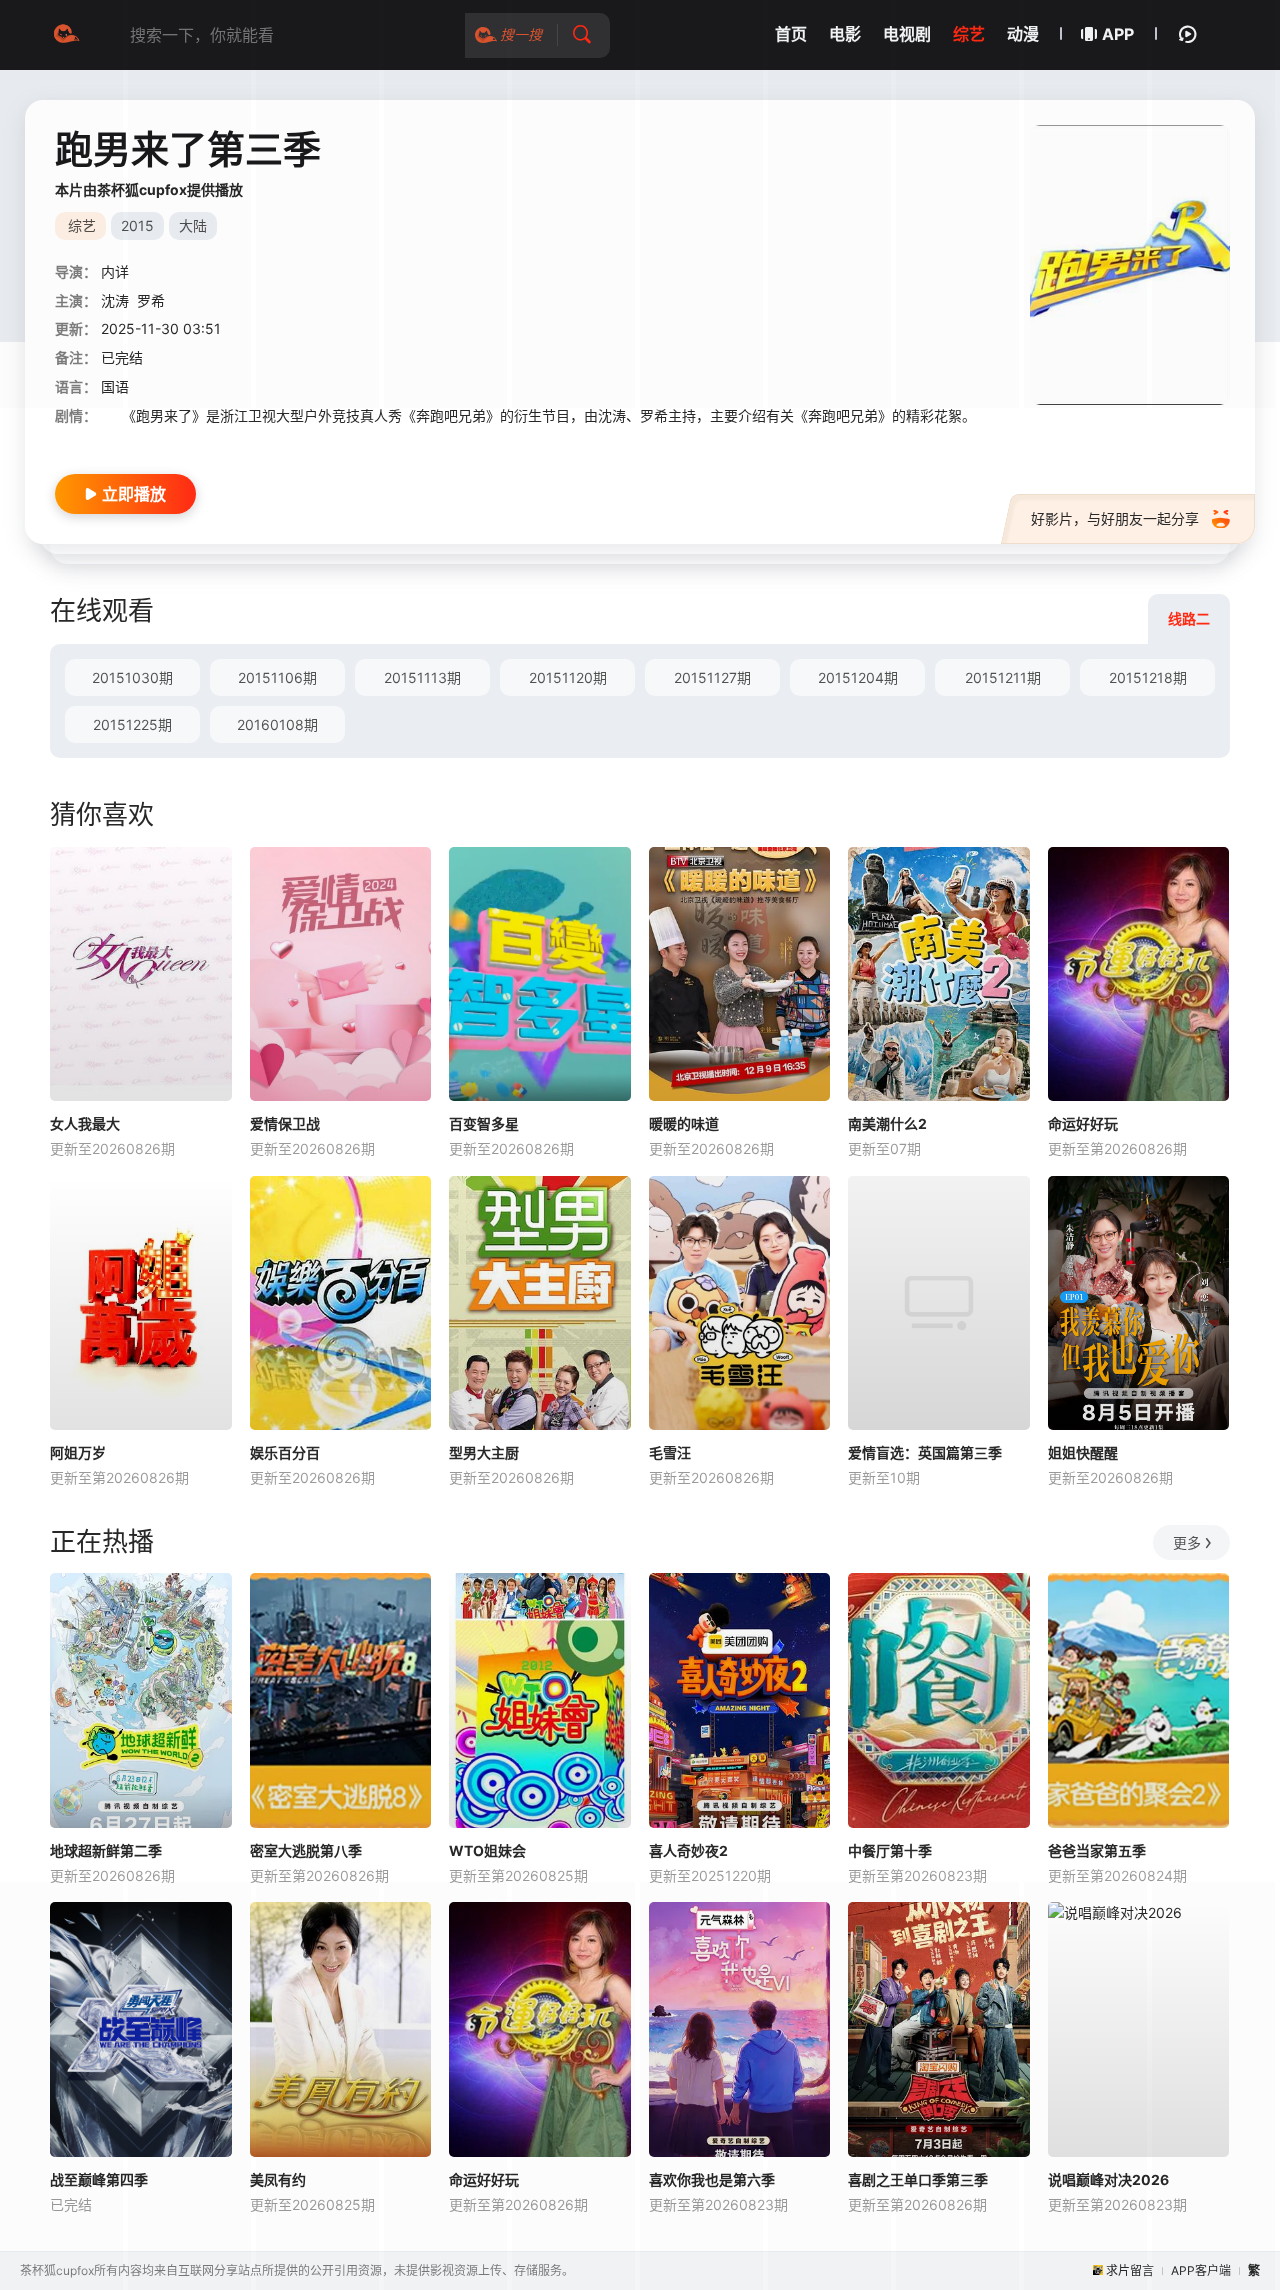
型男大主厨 (484, 1452)
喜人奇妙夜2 (688, 1850)
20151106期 (277, 677)
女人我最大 (85, 1123)
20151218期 (1148, 677)
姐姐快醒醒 (1083, 1452)
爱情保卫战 (285, 1123)
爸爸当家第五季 (1097, 1850)
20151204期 (858, 677)
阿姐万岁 (78, 1452)
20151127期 (712, 677)
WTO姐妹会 (487, 1850)
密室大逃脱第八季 (306, 1850)
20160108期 (277, 724)
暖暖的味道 (684, 1123)
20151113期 (422, 677)
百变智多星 (484, 1123)
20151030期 (132, 677)
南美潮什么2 (887, 1123)
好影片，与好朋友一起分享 (1115, 518)
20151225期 (132, 724)
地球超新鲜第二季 (106, 1850)
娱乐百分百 (285, 1452)
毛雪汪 (670, 1452)
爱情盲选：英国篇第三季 (925, 1452)
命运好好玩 (1083, 1123)
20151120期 (568, 677)
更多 (1187, 1542)
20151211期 (1003, 677)
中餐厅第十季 (890, 1850)
